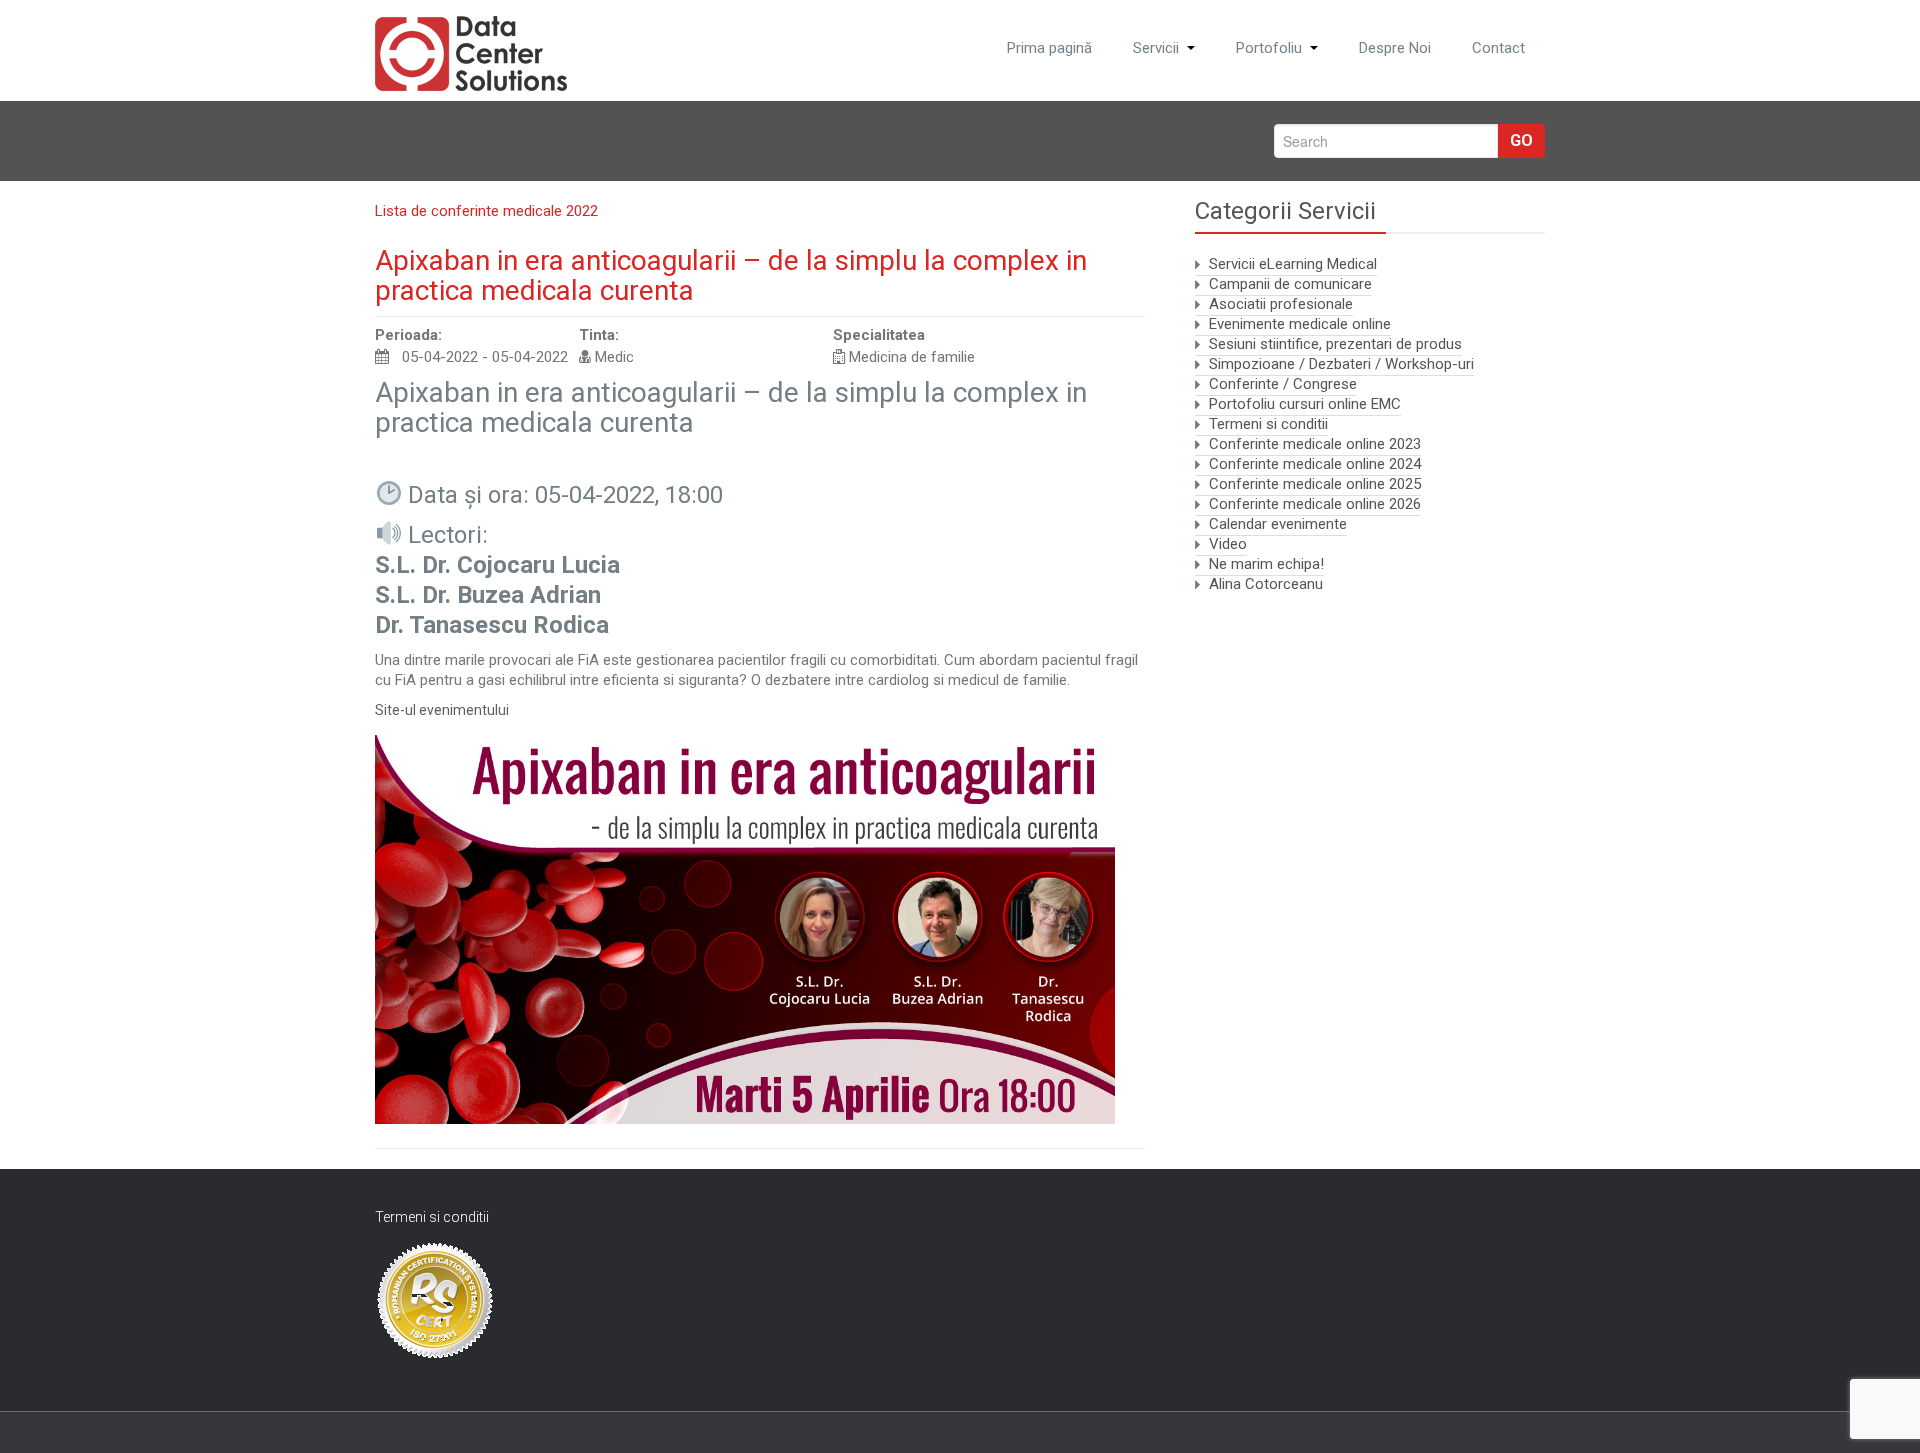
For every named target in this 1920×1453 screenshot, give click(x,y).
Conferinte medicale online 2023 (1315, 444)
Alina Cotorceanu (1266, 584)
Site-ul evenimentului (442, 710)
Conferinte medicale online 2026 (1315, 504)
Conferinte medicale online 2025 (1315, 484)
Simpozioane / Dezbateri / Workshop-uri (1341, 364)
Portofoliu (1269, 48)
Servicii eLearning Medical (1293, 264)
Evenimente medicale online (1300, 324)
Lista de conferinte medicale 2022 (486, 211)
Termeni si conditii (1268, 424)
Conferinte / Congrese (1283, 384)
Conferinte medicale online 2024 (1315, 464)
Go (1521, 140)
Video (1228, 544)
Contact (1498, 48)
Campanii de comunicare (1290, 284)
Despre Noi (1395, 48)
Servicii (1156, 48)
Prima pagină (1049, 48)
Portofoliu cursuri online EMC (1305, 404)
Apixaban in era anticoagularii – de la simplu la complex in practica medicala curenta (731, 275)
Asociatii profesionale (1281, 304)
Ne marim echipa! (1266, 564)
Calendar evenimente (1278, 524)
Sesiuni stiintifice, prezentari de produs (1335, 344)
